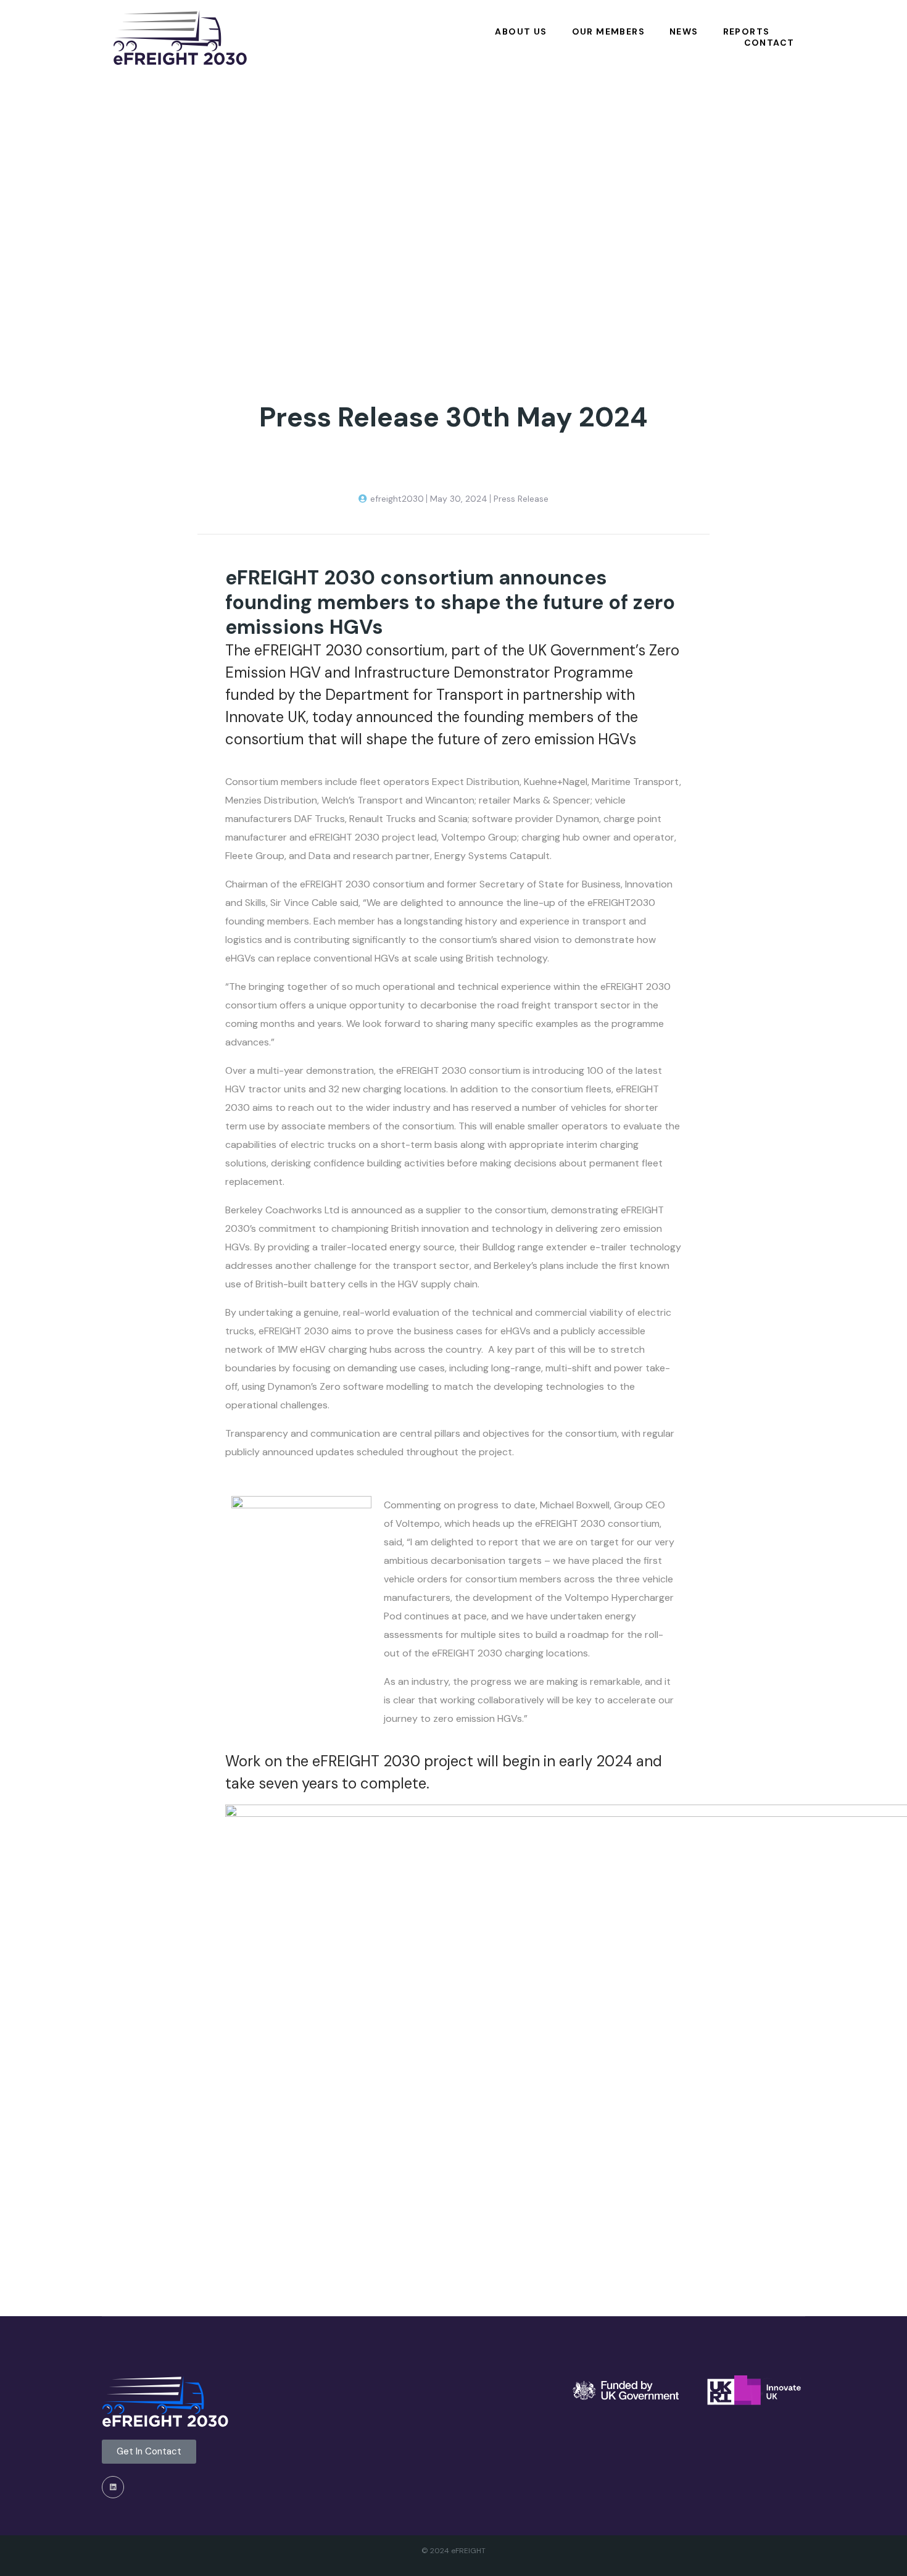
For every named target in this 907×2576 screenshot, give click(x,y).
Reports (747, 32)
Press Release (521, 499)
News (684, 32)
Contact (769, 43)
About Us (521, 32)
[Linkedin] (113, 2487)
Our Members (608, 32)
